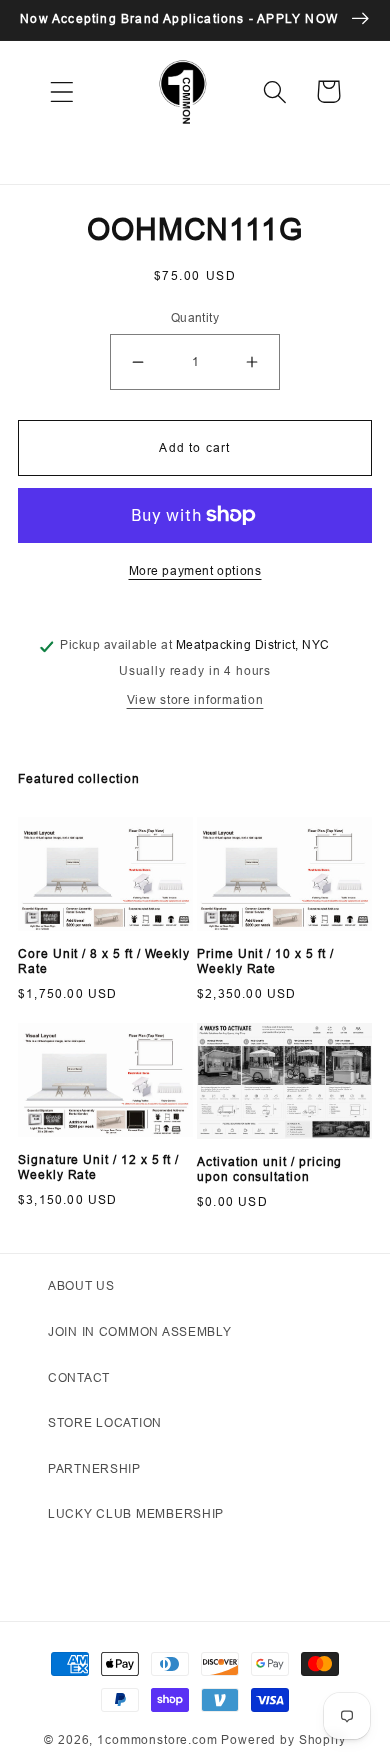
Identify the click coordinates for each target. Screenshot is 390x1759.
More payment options (195, 570)
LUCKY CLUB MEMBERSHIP (136, 1513)
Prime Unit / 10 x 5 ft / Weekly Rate (265, 961)
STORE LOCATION (105, 1422)
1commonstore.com (157, 1739)
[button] (62, 91)
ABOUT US (81, 1285)
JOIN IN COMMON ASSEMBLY (140, 1331)
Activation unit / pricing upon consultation (269, 1169)
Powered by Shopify (283, 1739)
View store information (195, 699)
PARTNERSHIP (94, 1468)
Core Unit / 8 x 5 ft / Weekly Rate (104, 961)
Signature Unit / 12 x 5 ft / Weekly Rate (98, 1167)
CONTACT (79, 1377)
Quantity (195, 317)
